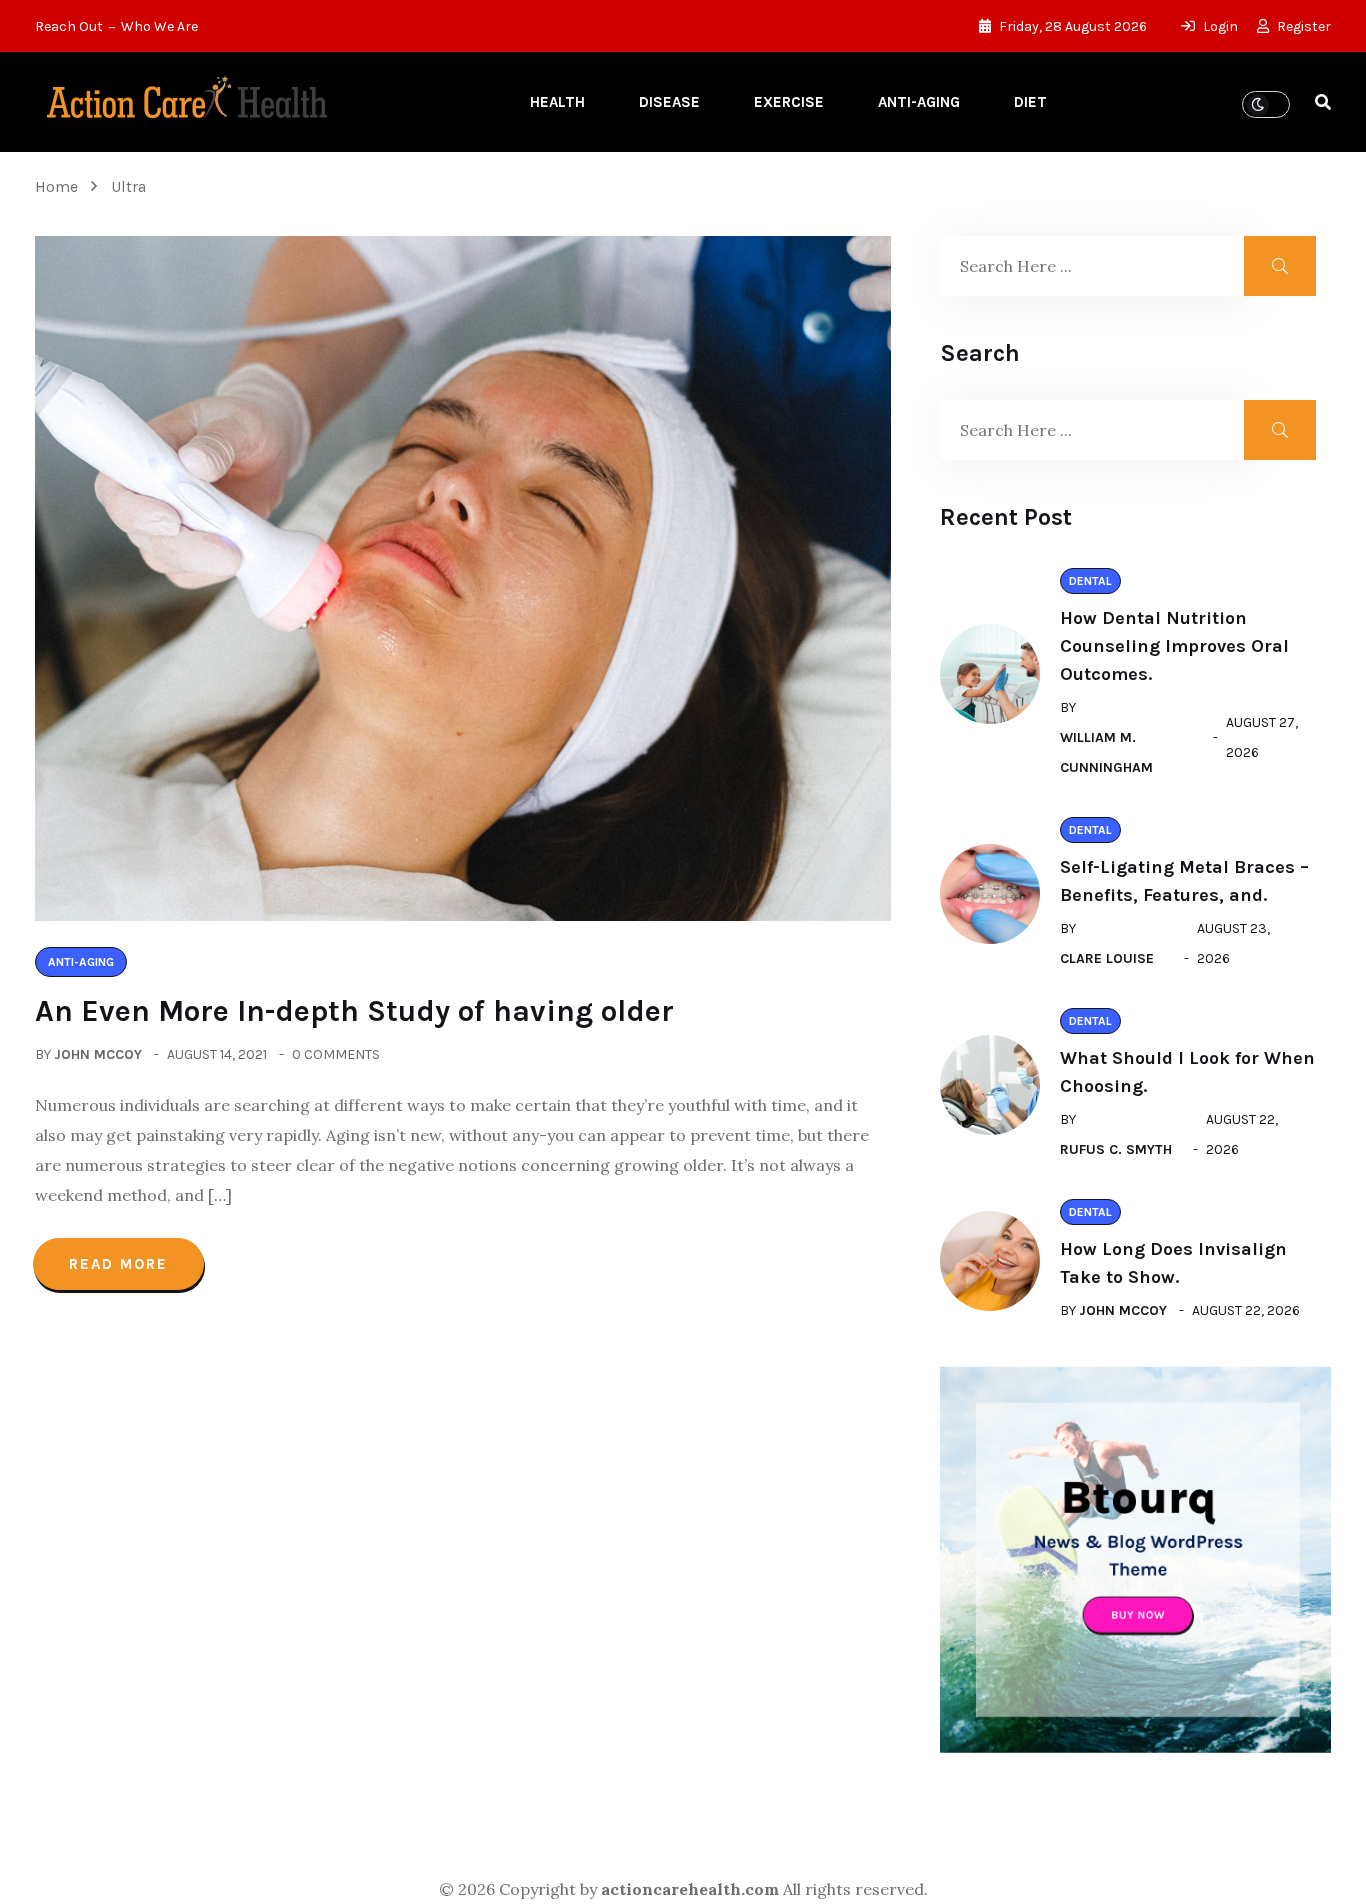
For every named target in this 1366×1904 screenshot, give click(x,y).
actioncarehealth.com (690, 1889)
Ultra (128, 186)
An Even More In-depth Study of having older (354, 1011)
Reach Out (69, 26)
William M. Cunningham (1106, 752)
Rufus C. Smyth (1116, 1149)
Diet (1030, 102)
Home (60, 186)
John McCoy (98, 1054)
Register (1302, 26)
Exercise (789, 102)
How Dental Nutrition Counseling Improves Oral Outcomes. (1174, 646)
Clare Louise (1107, 958)
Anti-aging (919, 102)
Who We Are (159, 26)
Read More (118, 1264)
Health (557, 102)
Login (1219, 26)
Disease (669, 102)
